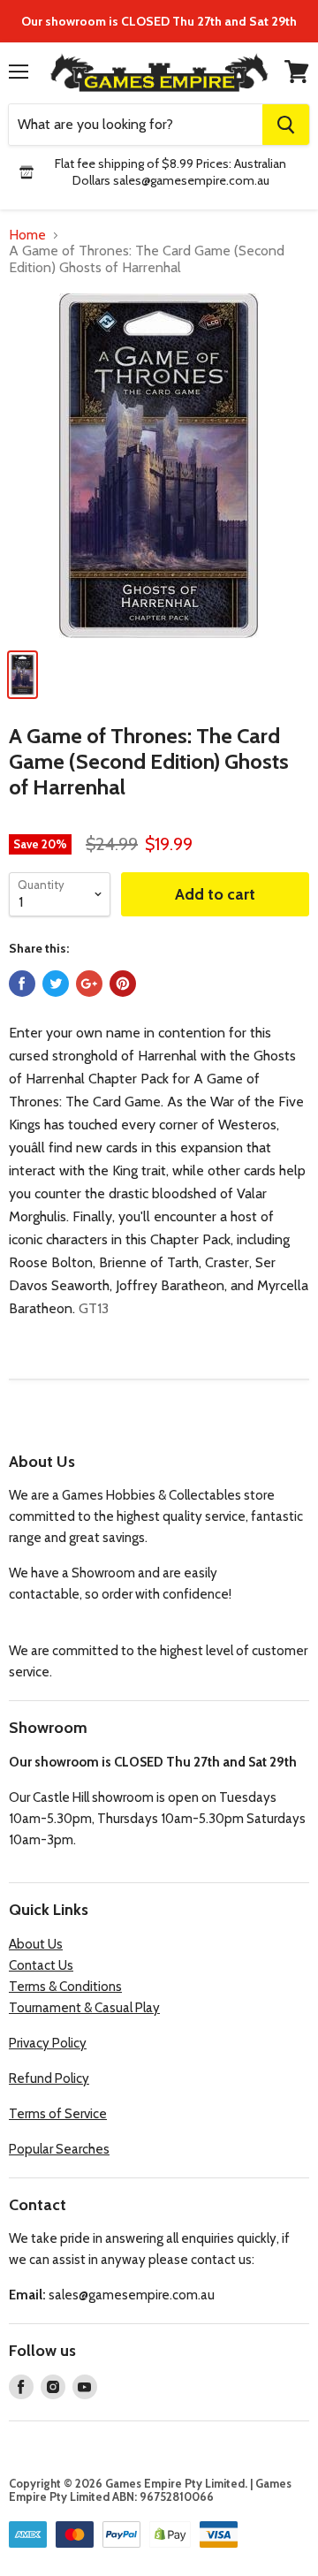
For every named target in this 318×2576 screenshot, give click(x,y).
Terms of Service (58, 2114)
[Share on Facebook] (22, 984)
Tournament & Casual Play (84, 2008)
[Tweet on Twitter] (56, 984)
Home (27, 235)
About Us (36, 1944)
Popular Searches (59, 2149)
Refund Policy (49, 2078)
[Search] (286, 125)
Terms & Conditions (65, 1987)
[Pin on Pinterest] (123, 984)
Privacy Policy (48, 2043)
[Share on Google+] (89, 984)
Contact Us (41, 1965)
